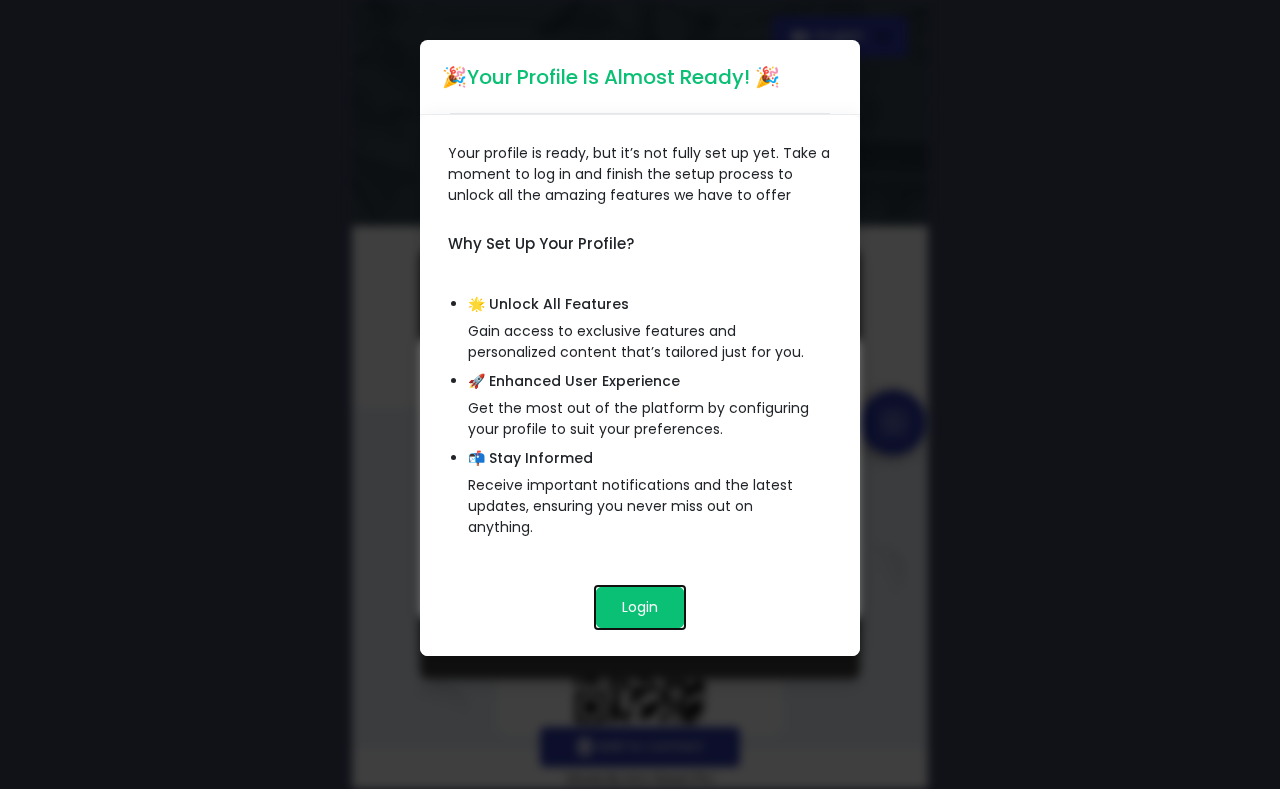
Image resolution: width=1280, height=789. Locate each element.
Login (640, 607)
